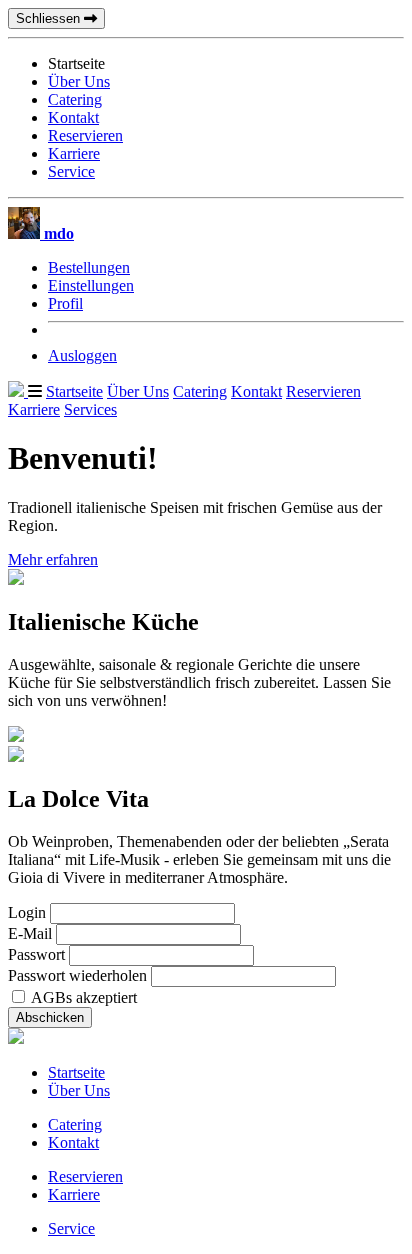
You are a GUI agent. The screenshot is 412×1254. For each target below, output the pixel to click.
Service (71, 171)
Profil (65, 303)
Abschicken (50, 1017)
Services (90, 409)
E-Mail (30, 933)
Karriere (74, 153)
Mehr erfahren (53, 559)
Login (27, 912)
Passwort (36, 954)
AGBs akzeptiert (84, 997)
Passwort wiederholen (77, 975)
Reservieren (85, 135)
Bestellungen (89, 267)
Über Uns (79, 81)
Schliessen (50, 18)
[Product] (18, 391)
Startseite (74, 391)
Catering (75, 99)
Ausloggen (82, 355)
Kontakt (73, 117)
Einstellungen (91, 285)
